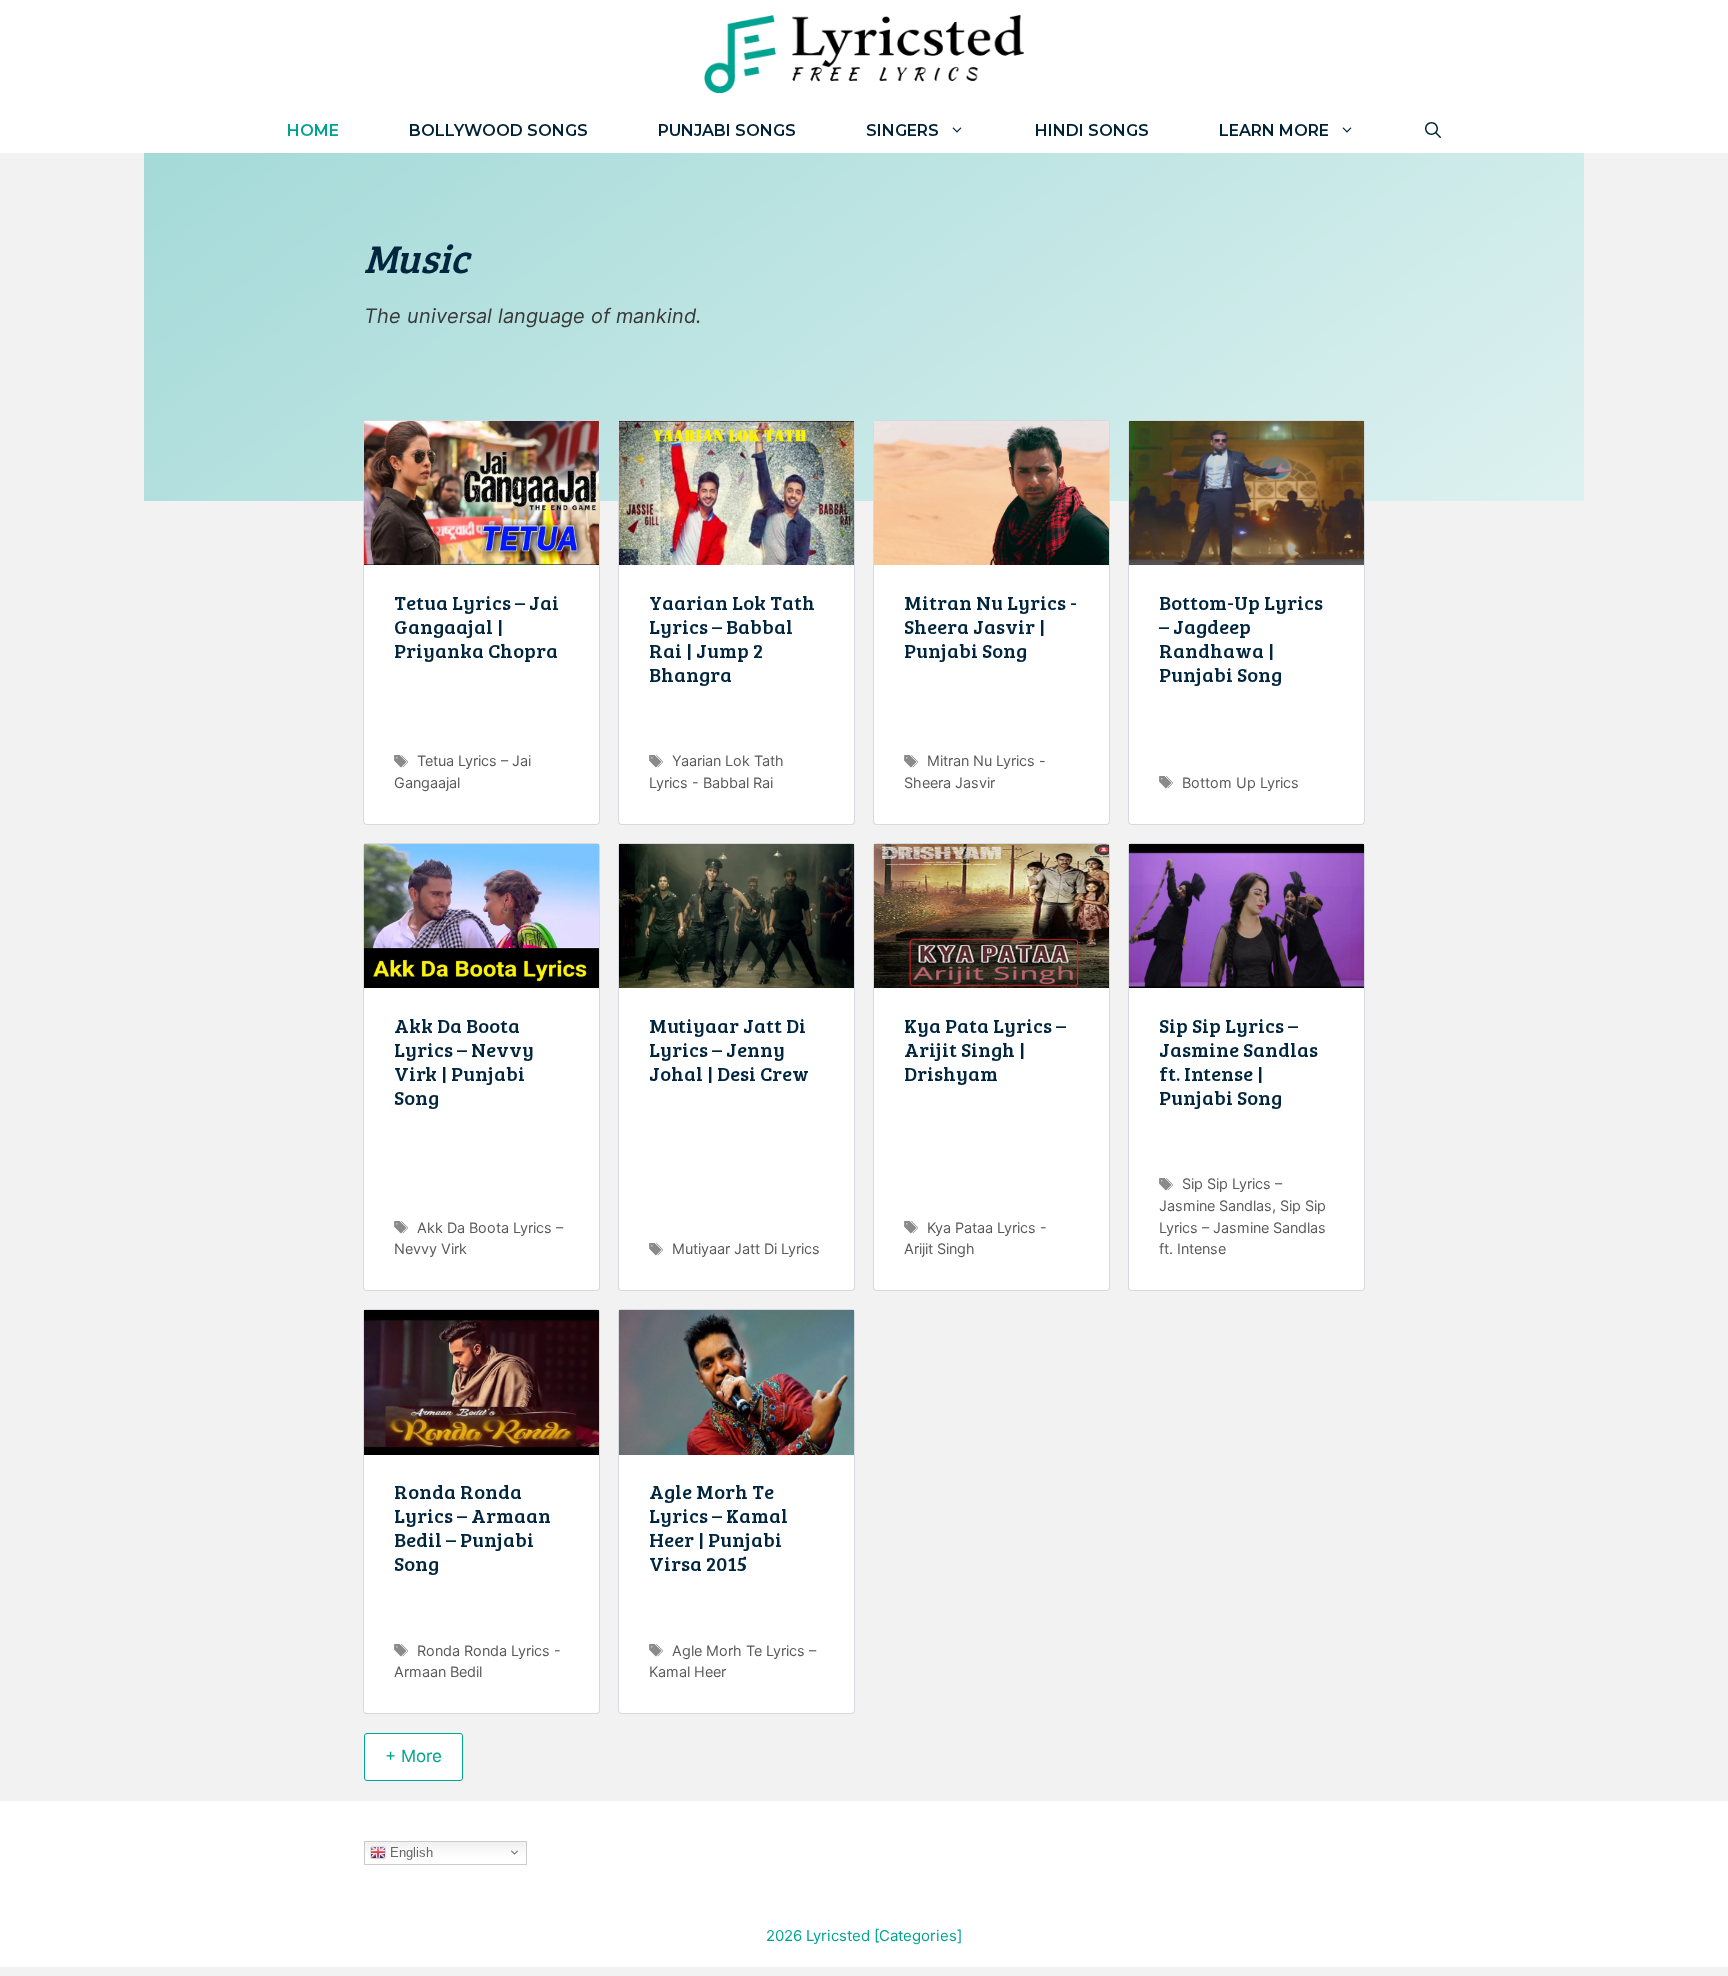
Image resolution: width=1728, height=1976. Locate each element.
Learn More (1274, 130)
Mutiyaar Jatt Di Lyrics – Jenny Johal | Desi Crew (729, 1049)
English (409, 1851)
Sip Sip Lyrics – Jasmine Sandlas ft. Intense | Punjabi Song (1238, 1061)
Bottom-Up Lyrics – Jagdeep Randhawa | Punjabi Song (1241, 638)
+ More (413, 1756)
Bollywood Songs (498, 130)
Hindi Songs (1092, 130)
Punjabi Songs (727, 130)
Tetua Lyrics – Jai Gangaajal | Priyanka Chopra (476, 626)
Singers (902, 130)
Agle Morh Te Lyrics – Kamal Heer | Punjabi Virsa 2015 (718, 1527)
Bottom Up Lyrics (1240, 782)
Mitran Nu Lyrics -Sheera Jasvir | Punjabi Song (990, 626)
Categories (918, 1935)
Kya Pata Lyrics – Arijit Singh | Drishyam (985, 1049)
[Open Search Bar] (1433, 130)
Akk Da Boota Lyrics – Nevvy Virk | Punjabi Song (464, 1061)
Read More (482, 726)
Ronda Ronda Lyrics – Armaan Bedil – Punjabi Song (472, 1527)
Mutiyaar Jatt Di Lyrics (746, 1248)
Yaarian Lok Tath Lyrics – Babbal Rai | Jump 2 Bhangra (732, 638)
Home (313, 130)
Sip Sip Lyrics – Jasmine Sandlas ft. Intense (1242, 1227)
